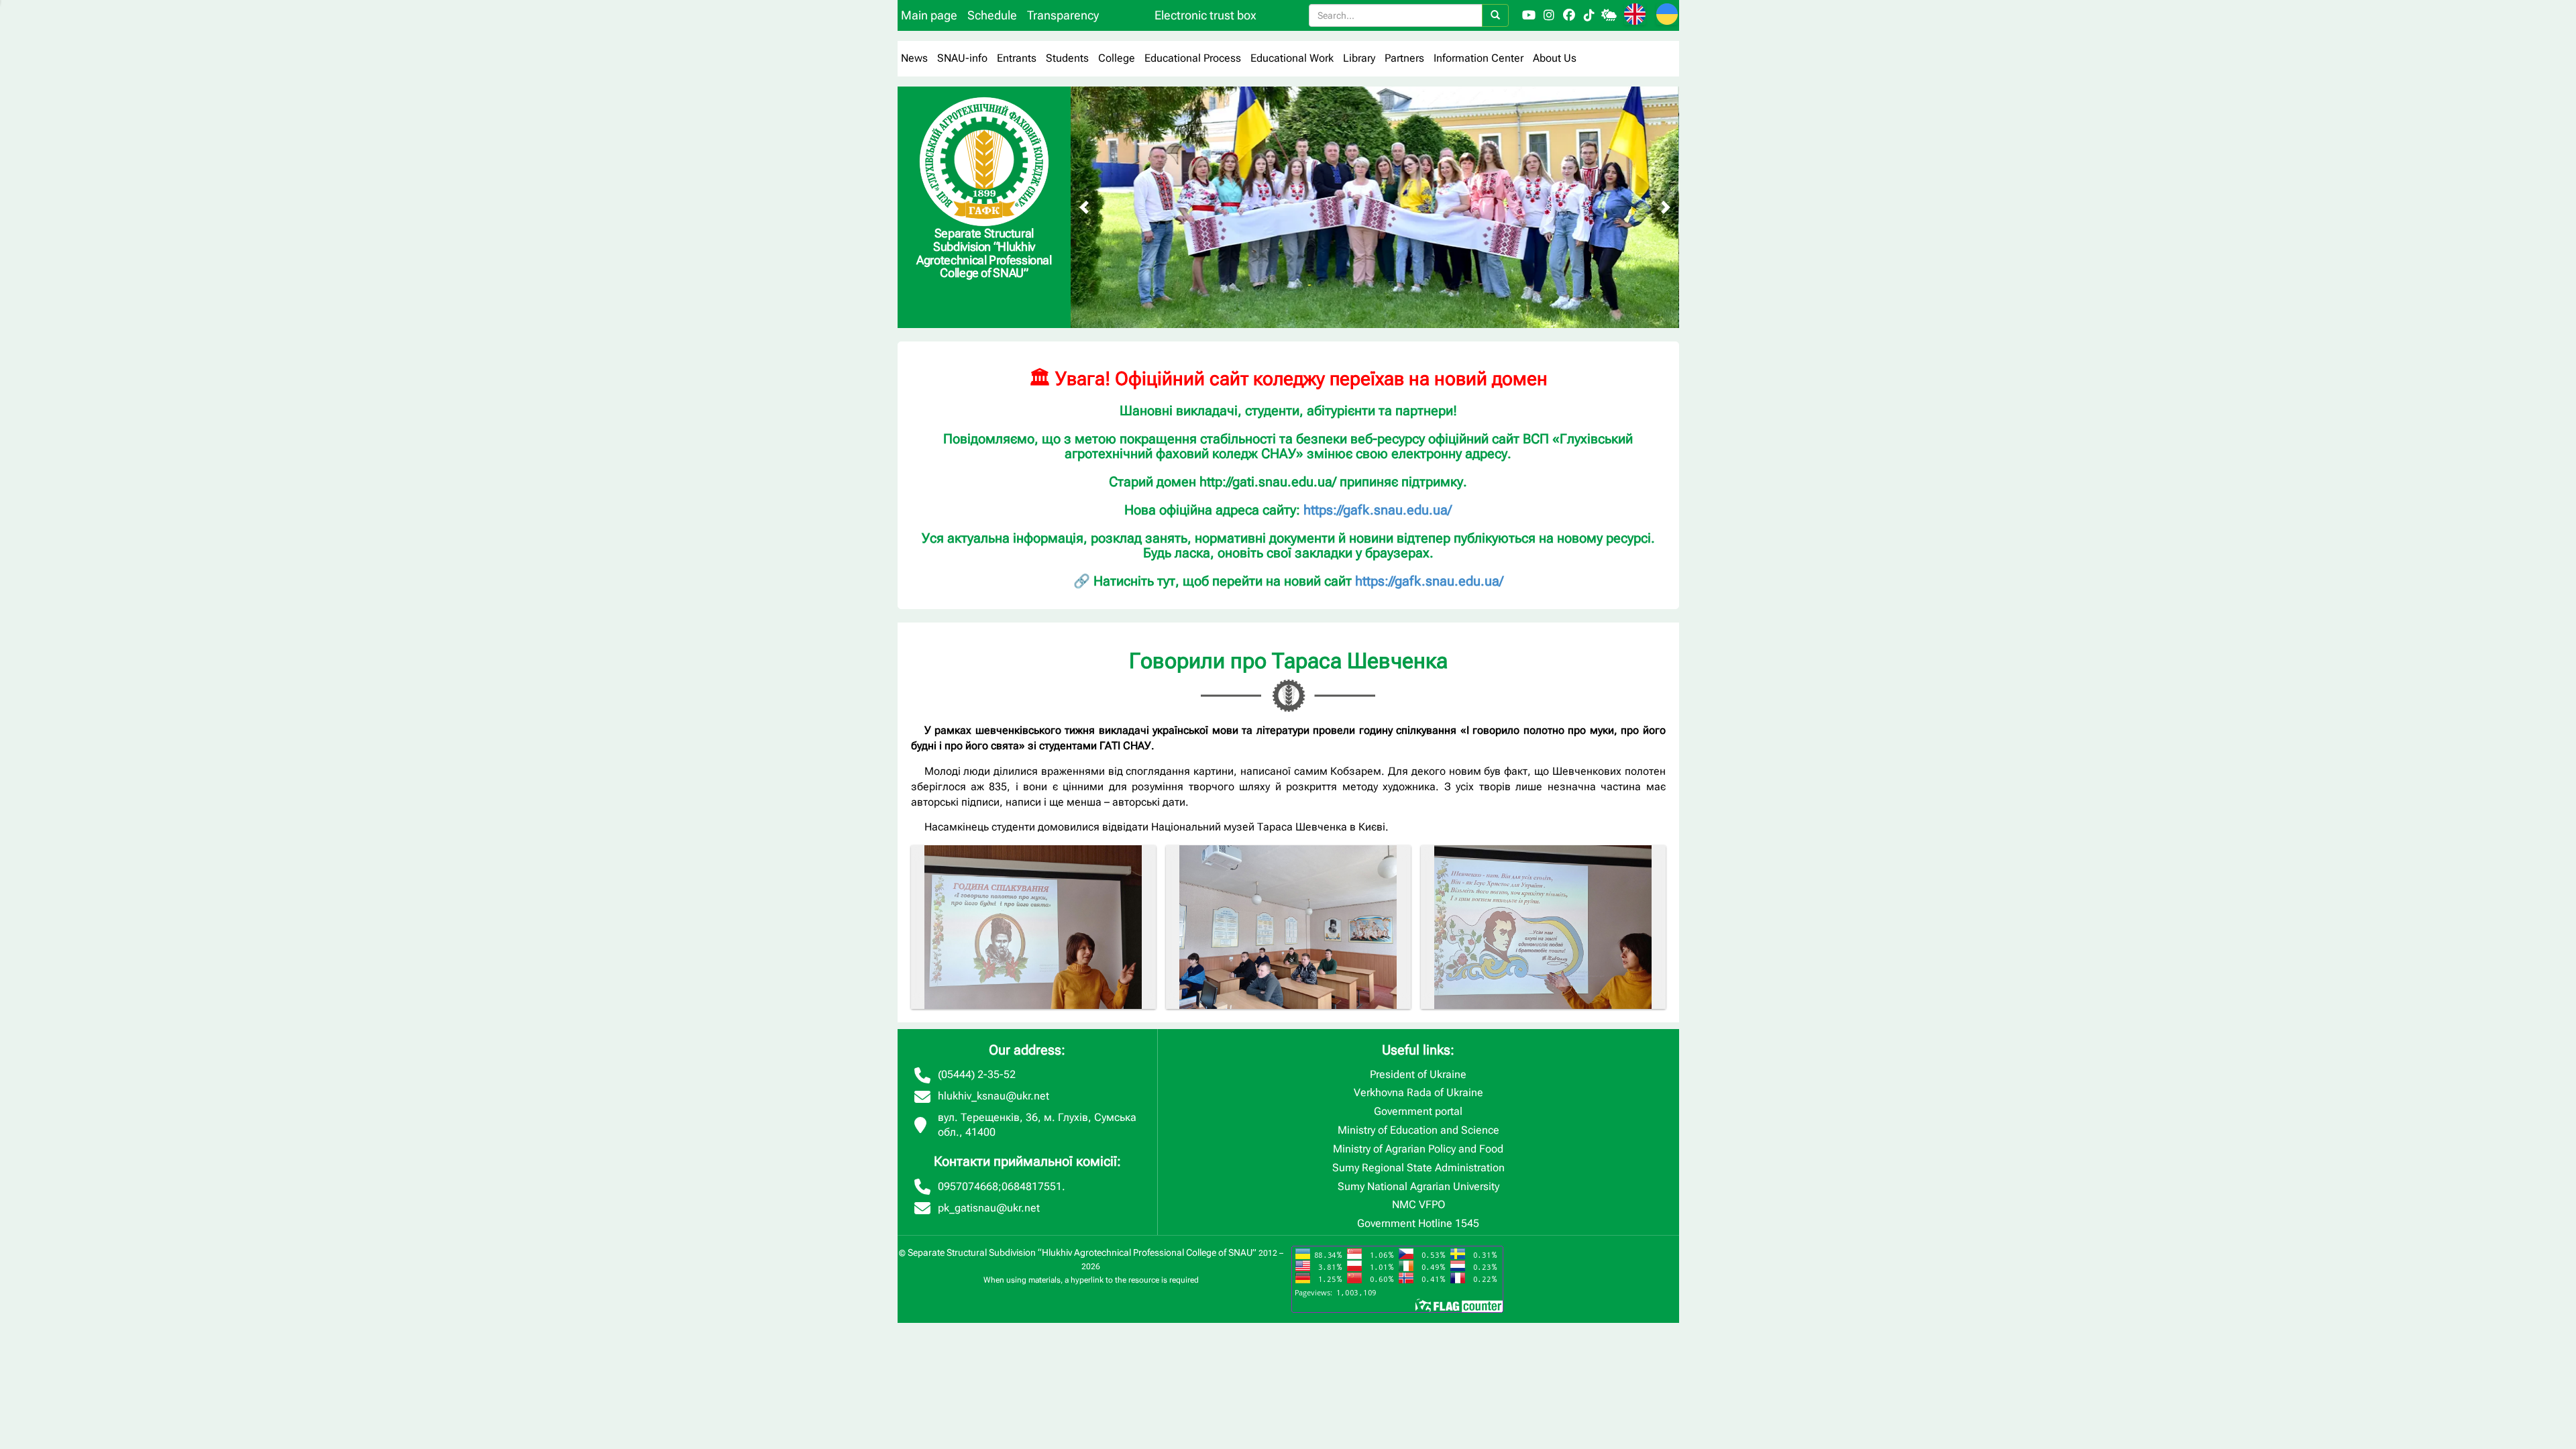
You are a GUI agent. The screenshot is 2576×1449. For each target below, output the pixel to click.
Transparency (1063, 15)
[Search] (1495, 15)
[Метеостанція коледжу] (1609, 15)
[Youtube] (1529, 15)
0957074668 (968, 1186)
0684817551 (1032, 1186)
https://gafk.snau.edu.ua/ (1378, 510)
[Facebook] (1569, 15)
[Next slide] (1666, 207)
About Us (1555, 58)
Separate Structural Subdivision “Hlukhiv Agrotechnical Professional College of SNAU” (1082, 1252)
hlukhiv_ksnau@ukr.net (994, 1096)
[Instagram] (1549, 15)
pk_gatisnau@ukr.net (989, 1208)
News (914, 58)
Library (1359, 58)
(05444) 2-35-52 (977, 1074)
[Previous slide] (1084, 207)
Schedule (992, 15)
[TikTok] (1589, 15)
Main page (929, 15)
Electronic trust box (1205, 15)
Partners (1404, 58)
